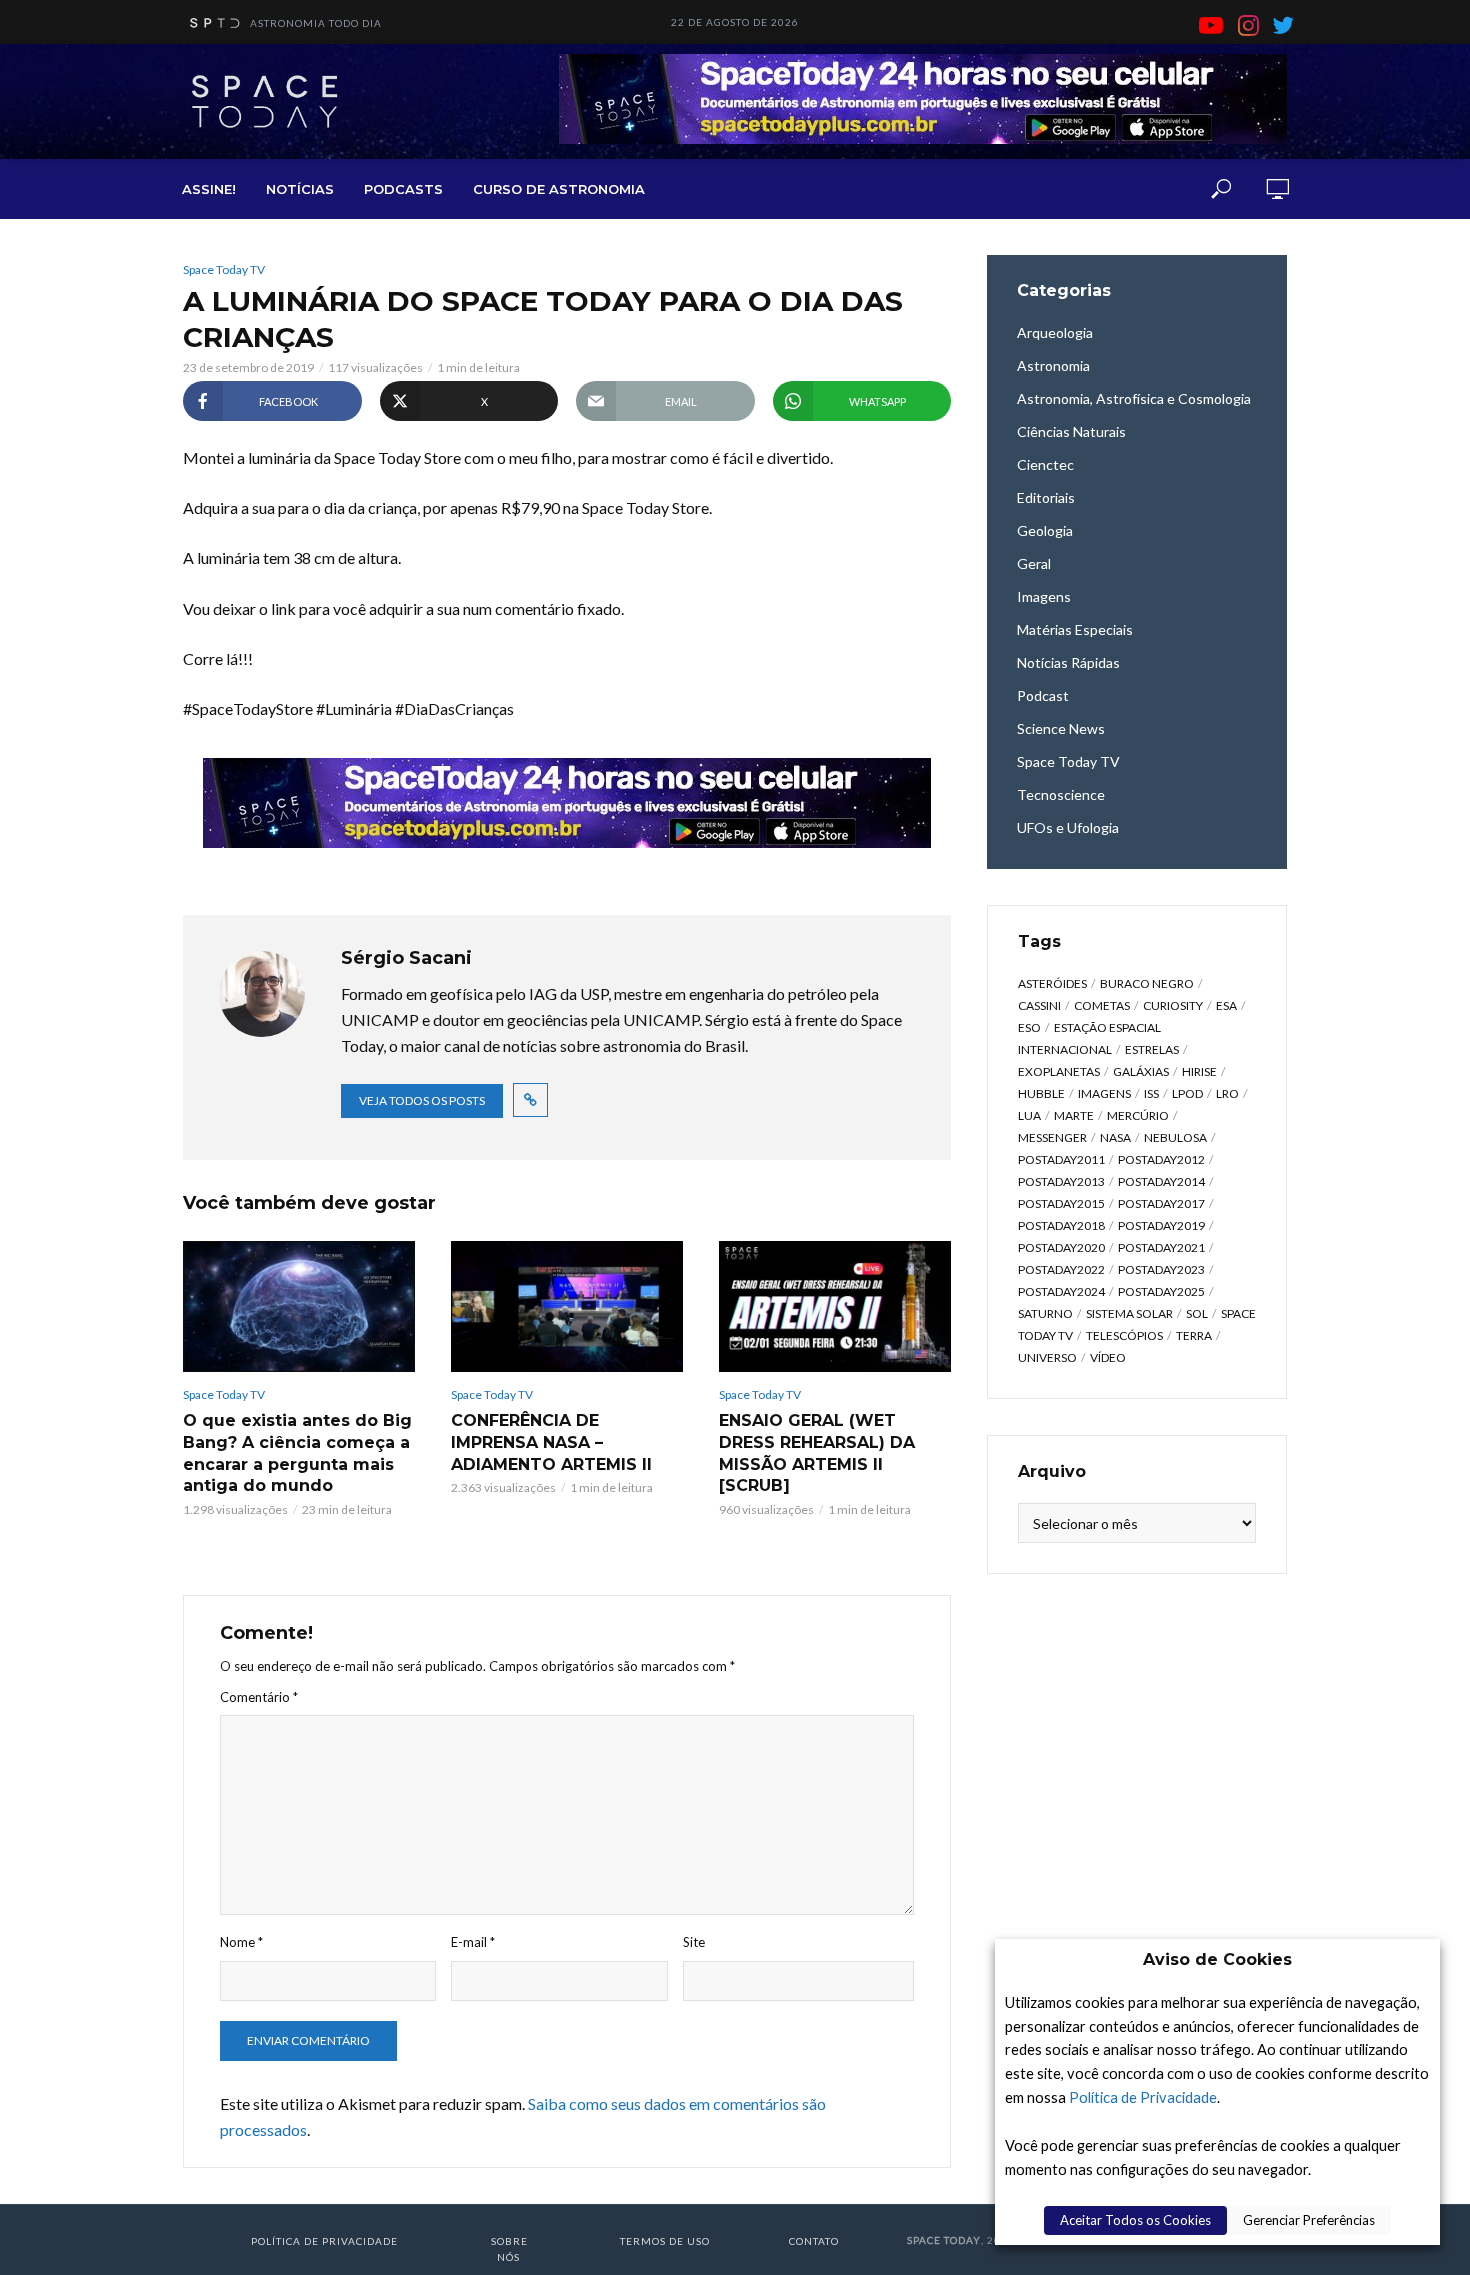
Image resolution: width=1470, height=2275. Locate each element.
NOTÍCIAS (300, 189)
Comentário (259, 1697)
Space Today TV (224, 269)
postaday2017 (1161, 1203)
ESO (1029, 1027)
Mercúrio (1138, 1115)
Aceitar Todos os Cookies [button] (1135, 2220)
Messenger (1052, 1137)
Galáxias (1141, 1071)
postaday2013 (1061, 1181)
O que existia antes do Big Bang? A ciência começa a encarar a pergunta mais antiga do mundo (297, 1453)
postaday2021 (1161, 1247)
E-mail (473, 1942)
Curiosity (1173, 1005)
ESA (1226, 1005)
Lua (1029, 1115)
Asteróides (1052, 983)
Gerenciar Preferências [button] (1309, 2220)
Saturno (1045, 1313)
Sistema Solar (1129, 1313)
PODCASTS (403, 189)
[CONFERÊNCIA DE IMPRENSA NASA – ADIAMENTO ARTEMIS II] (567, 1306)
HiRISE (1199, 1071)
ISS (1151, 1093)
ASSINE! (209, 189)
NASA (1115, 1137)
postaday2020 (1061, 1247)
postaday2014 (1161, 1181)
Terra (1194, 1335)
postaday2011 (1061, 1159)
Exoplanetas (1059, 1071)
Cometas (1102, 1005)
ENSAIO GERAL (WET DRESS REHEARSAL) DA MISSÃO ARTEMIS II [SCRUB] (817, 1453)
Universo (1047, 1357)
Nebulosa (1175, 1137)
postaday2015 (1061, 1203)
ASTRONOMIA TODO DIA (316, 23)
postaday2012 (1161, 1159)
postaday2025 (1161, 1291)
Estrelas (1152, 1049)
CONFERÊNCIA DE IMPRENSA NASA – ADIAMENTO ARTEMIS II (551, 1442)
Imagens (1104, 1093)
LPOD (1187, 1093)
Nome (241, 1942)
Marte (1074, 1115)
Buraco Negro (1147, 983)
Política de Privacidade (1143, 2097)
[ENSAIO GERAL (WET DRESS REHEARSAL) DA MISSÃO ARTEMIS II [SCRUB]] (835, 1306)
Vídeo (1108, 1357)
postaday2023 (1161, 1269)
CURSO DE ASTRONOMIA (559, 189)
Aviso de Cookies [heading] (1217, 1959)
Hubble (1041, 1093)
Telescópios (1124, 1335)
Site (694, 1942)
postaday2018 (1061, 1225)
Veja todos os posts (422, 1100)
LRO (1227, 1093)
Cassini (1039, 1005)
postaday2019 (1161, 1225)
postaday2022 (1061, 1269)
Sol (1197, 1313)
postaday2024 (1061, 1291)
